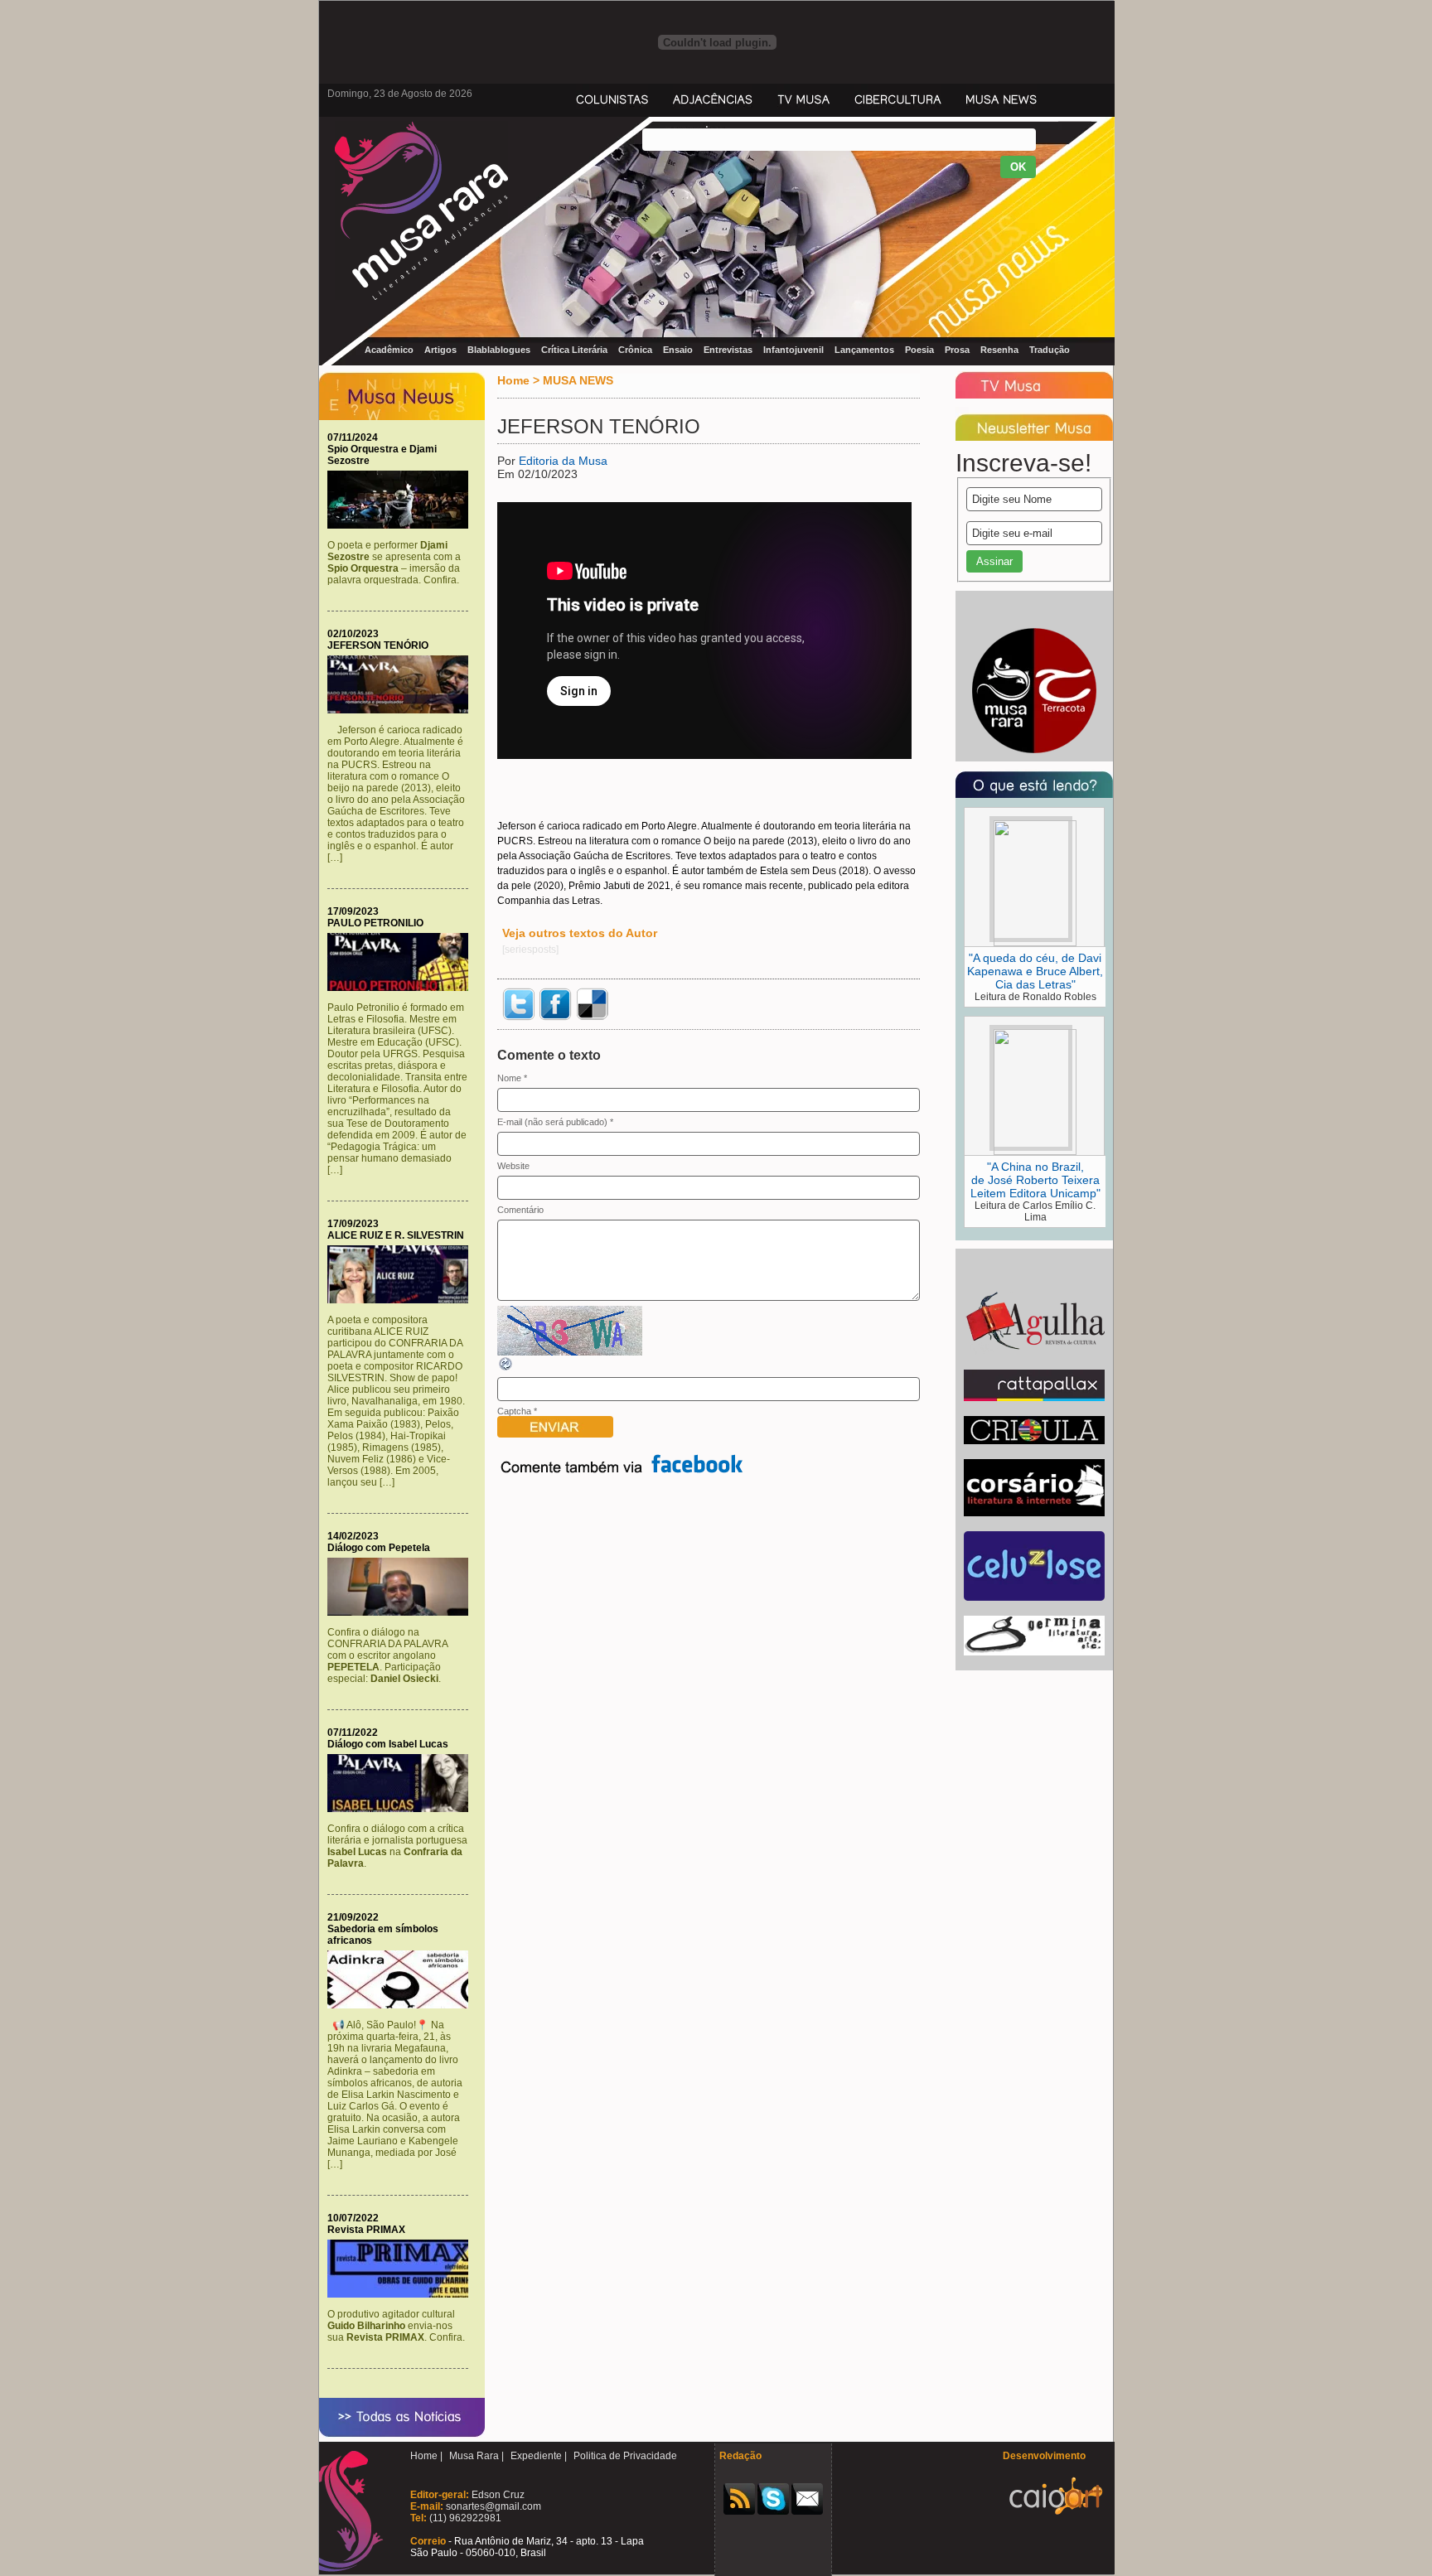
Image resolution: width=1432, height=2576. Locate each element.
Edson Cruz (497, 2495)
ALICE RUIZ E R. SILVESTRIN (396, 1235)
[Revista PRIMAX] (402, 2294)
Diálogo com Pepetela (379, 1548)
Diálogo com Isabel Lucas (388, 1744)
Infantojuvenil (793, 350)
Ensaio (678, 350)
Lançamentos (864, 350)
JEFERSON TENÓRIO (378, 645)
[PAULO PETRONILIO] (402, 988)
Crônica (635, 350)
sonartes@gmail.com (492, 2506)
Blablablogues (499, 350)
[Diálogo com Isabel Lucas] (402, 1809)
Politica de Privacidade (625, 2456)
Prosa (957, 350)
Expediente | (539, 2456)
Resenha (999, 350)
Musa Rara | (477, 2456)
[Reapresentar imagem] (506, 1369)
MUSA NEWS (578, 380)
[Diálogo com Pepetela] (402, 1612)
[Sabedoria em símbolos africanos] (402, 2005)
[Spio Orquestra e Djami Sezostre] (402, 525)
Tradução (1050, 350)
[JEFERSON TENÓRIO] (402, 710)
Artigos (440, 350)
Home (513, 380)
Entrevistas (728, 350)
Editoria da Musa (563, 461)
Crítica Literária (574, 350)
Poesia (919, 350)
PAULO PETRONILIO (375, 923)
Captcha (514, 1411)
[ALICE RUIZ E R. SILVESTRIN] (402, 1300)
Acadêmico (389, 350)
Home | (426, 2456)
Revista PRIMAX (366, 2230)
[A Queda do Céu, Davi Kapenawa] (1035, 943)
